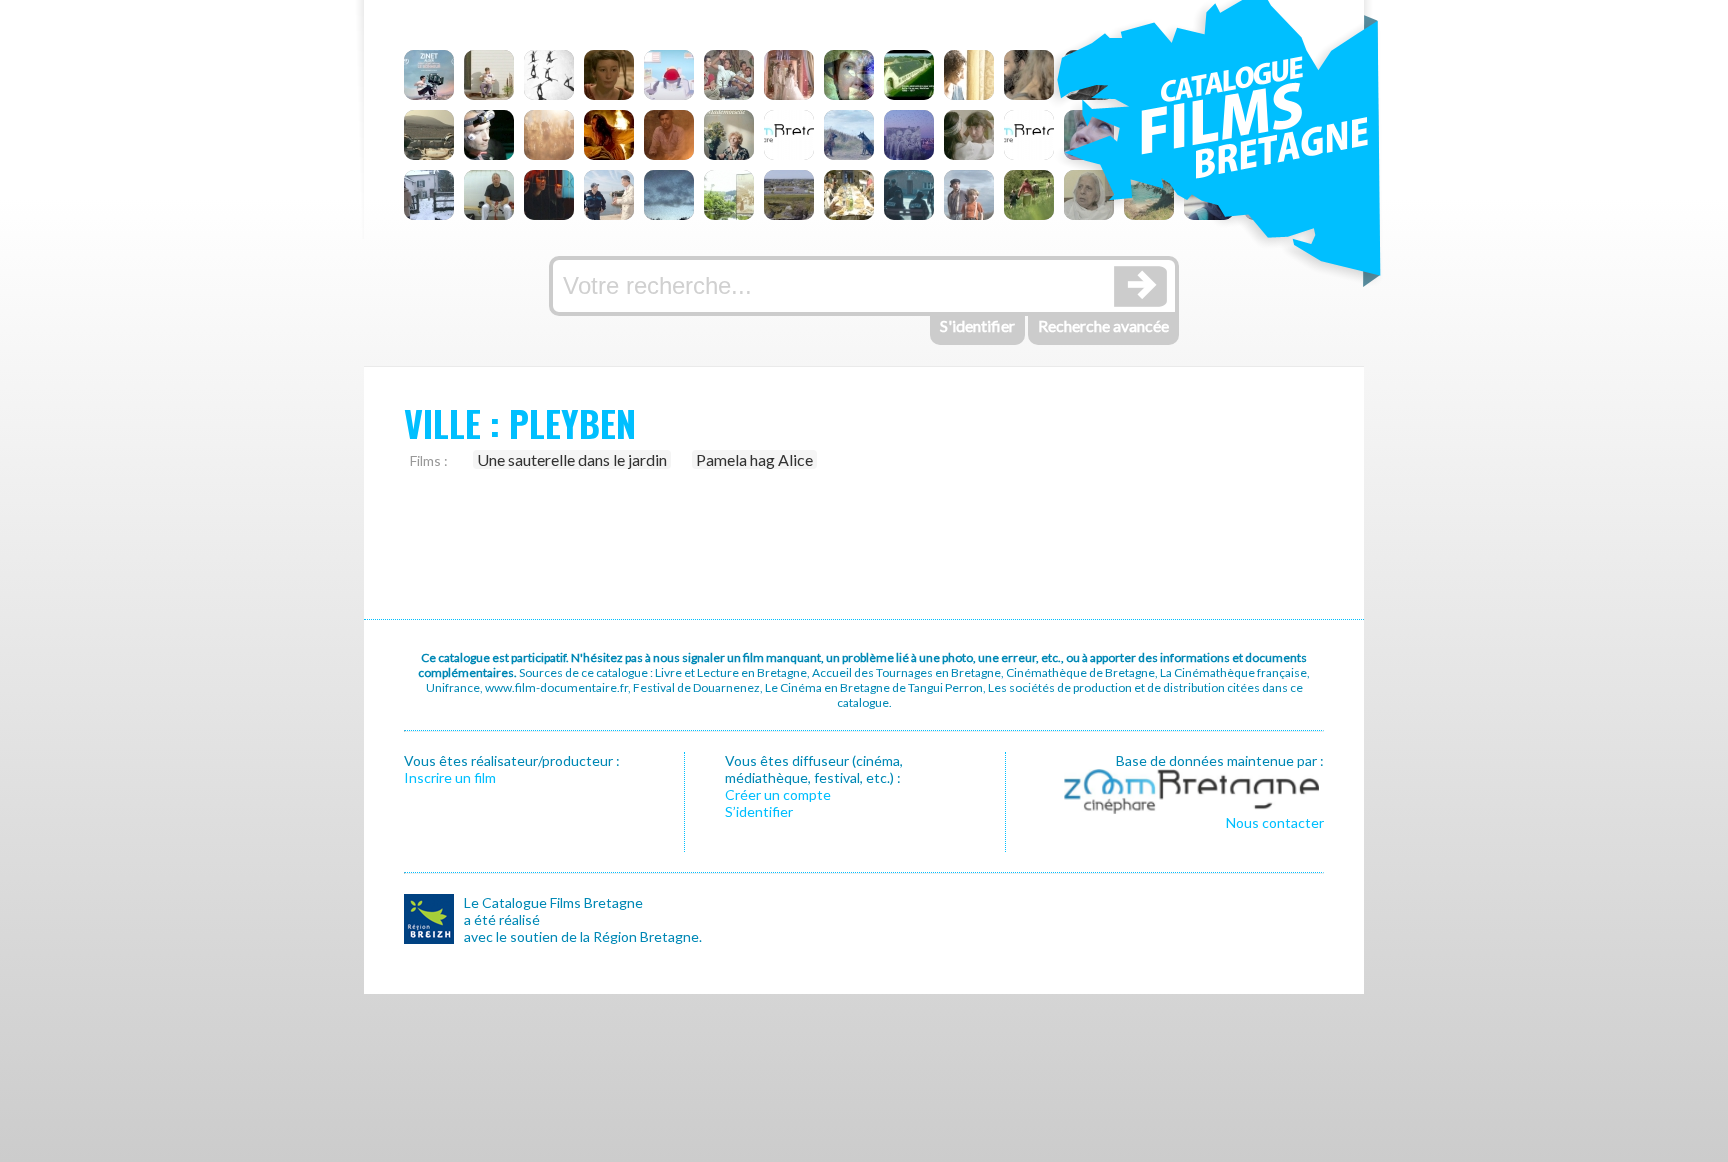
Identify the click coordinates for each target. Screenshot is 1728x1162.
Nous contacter (1275, 822)
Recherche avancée (1103, 325)
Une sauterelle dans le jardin (572, 459)
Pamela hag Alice (754, 459)
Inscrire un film (450, 777)
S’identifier (759, 811)
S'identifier (977, 325)
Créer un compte (778, 794)
